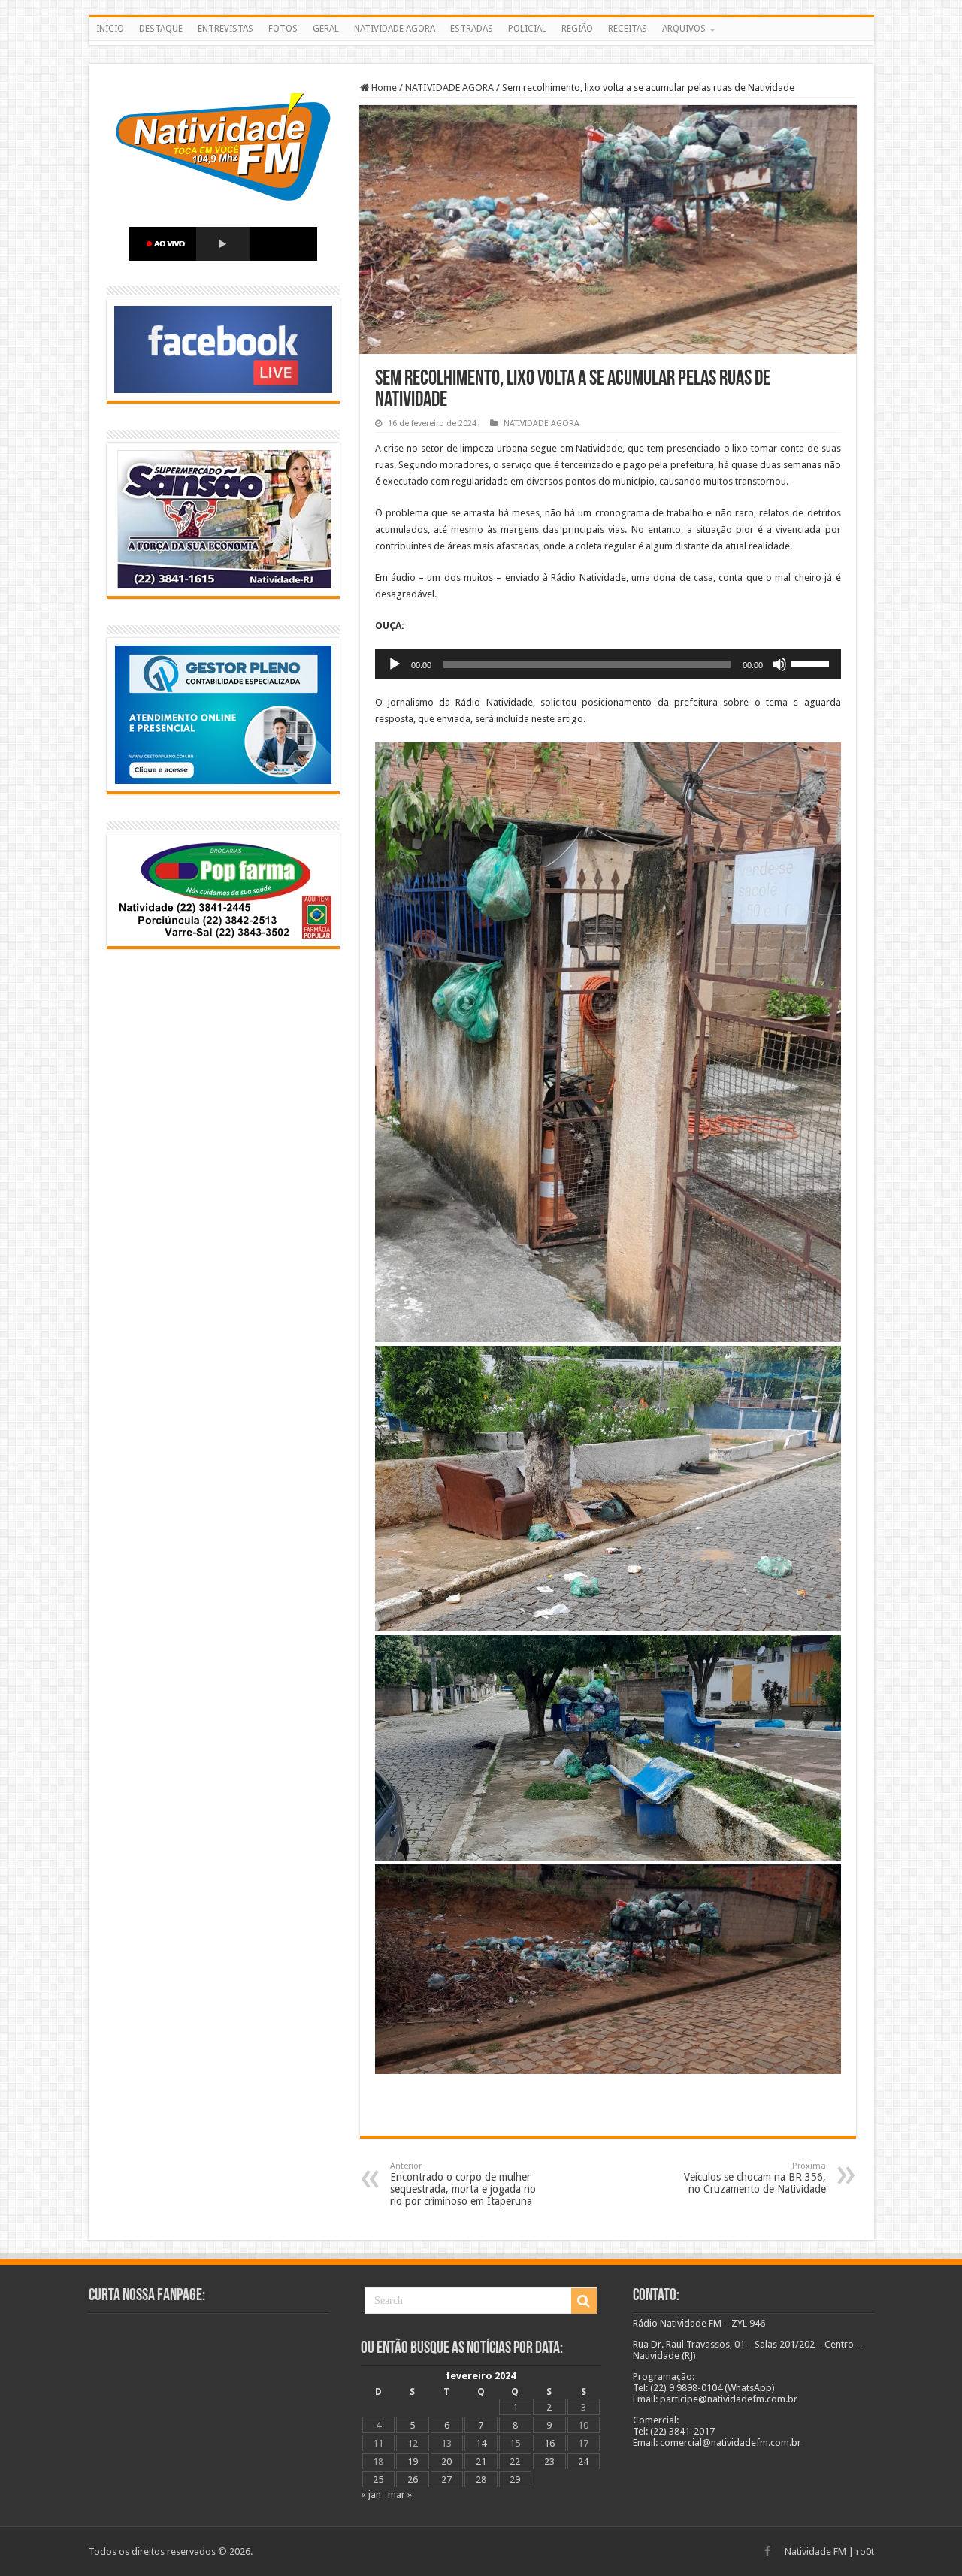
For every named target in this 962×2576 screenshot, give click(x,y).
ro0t (865, 2552)
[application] (608, 664)
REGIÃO (577, 29)
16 (549, 2443)
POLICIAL (527, 29)
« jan (371, 2494)
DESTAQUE (161, 29)
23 (549, 2461)
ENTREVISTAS (225, 29)
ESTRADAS (472, 29)
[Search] (584, 2301)
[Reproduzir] (395, 664)
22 (515, 2461)
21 (481, 2461)
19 (413, 2461)
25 (378, 2479)
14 (481, 2443)
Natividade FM (815, 2552)
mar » (400, 2494)
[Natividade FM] (481, 43)
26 (413, 2479)
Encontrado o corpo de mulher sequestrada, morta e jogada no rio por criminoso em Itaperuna (463, 2184)
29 (515, 2479)
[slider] (812, 663)
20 (446, 2461)
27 (446, 2479)
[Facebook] (767, 2551)
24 (583, 2461)
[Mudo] (779, 664)
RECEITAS (628, 29)
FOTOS (283, 29)
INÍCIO (110, 29)
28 (481, 2479)
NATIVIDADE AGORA (395, 29)
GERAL (326, 29)
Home (383, 88)
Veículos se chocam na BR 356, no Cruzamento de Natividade (755, 2178)
